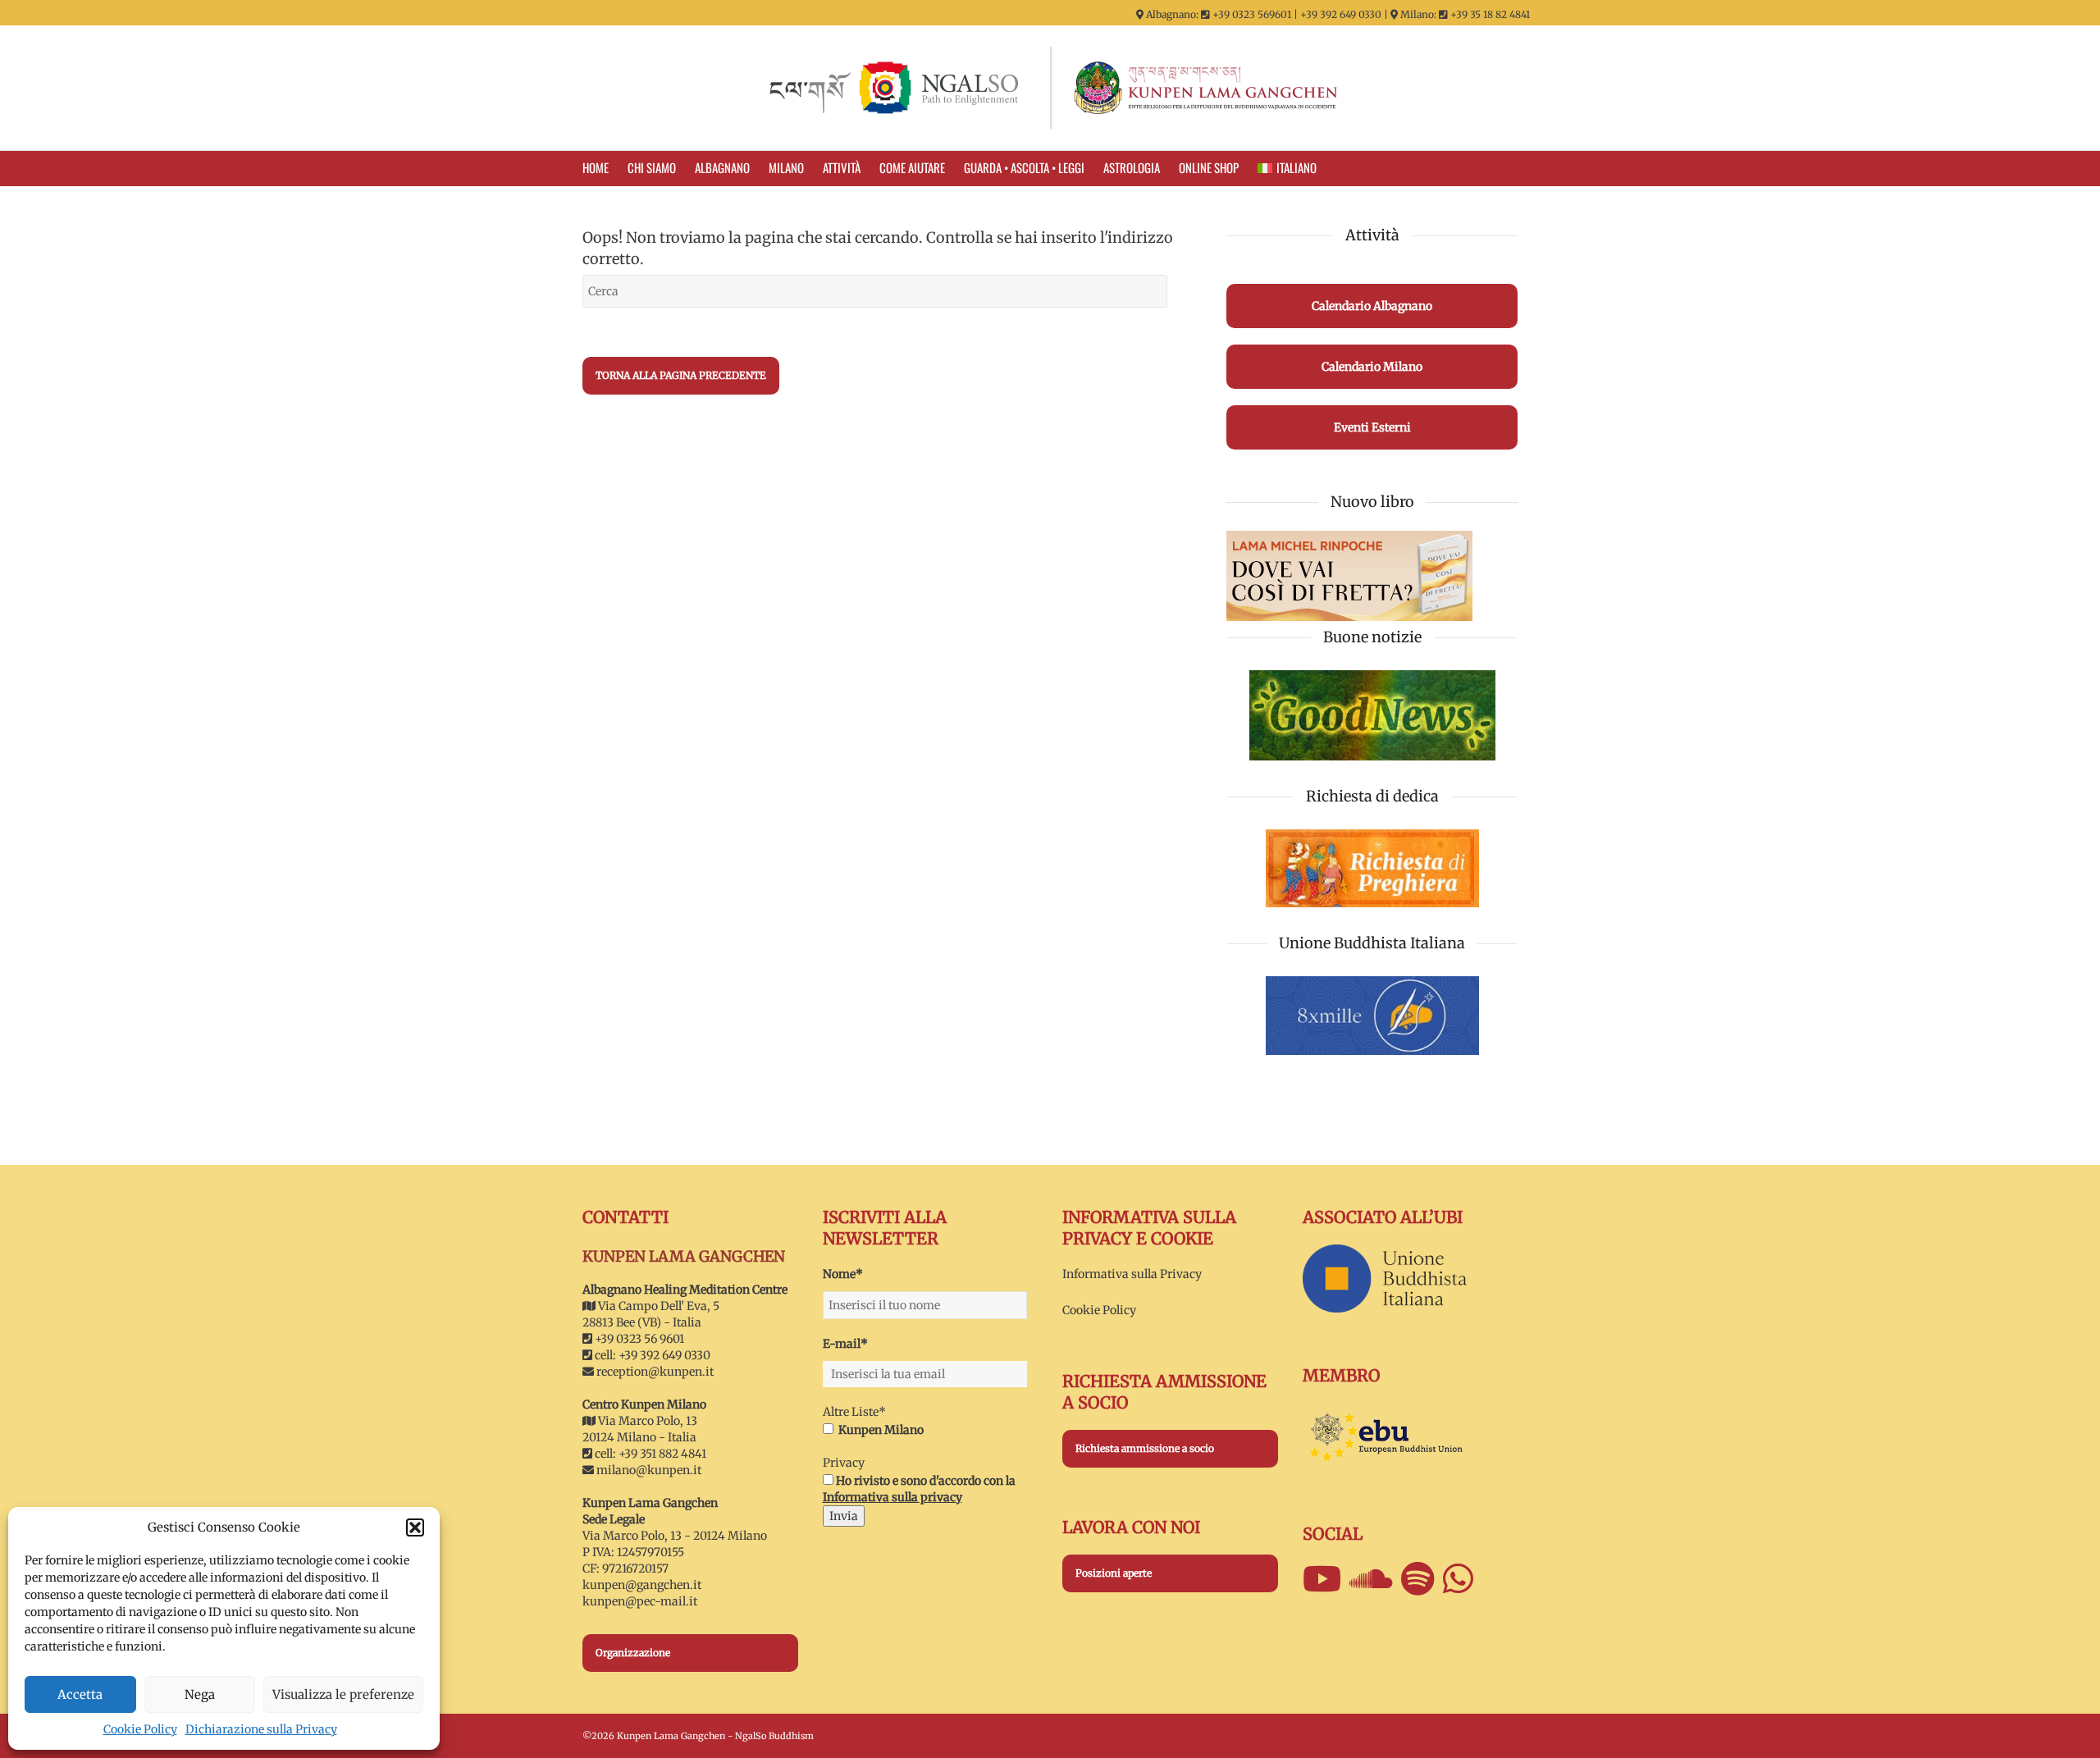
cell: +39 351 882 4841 (649, 1454)
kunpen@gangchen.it (642, 1585)
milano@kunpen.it (649, 1470)
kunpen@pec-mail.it (640, 1601)
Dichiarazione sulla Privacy (261, 1729)
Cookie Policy (140, 1729)
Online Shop (1209, 167)
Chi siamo (652, 167)
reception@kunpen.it (655, 1372)
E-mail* (845, 1344)
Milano (786, 167)
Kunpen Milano (881, 1430)
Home (596, 167)
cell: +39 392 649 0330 (651, 1355)
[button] (415, 1527)
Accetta (80, 1694)
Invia (844, 1516)
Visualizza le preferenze (343, 1694)
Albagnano (722, 167)
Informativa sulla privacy (892, 1497)
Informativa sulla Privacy (1132, 1274)
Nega (200, 1694)
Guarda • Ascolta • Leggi (1024, 167)
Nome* (843, 1274)
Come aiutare (912, 167)
